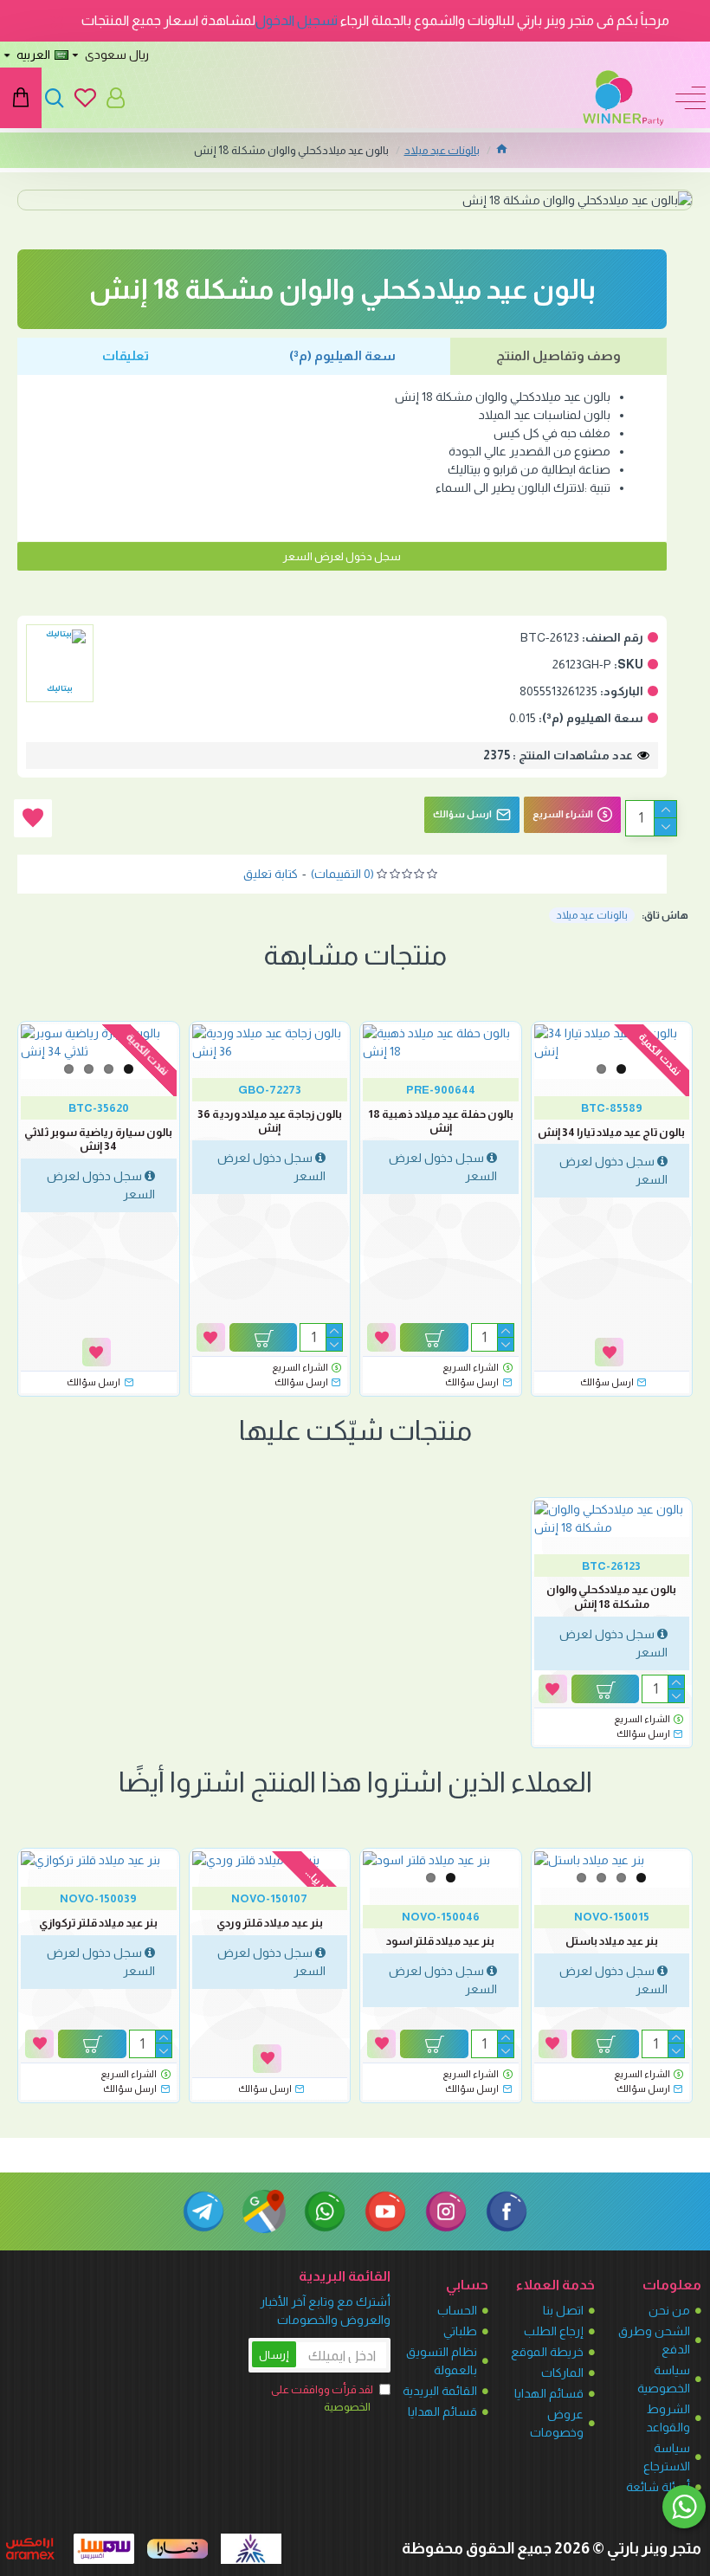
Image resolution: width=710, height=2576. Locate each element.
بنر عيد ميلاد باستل (612, 1941)
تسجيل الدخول (297, 20)
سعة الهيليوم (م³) (342, 355)
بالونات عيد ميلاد (442, 150)
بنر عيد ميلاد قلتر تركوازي (98, 1923)
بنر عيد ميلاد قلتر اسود (440, 1941)
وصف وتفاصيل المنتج (558, 355)
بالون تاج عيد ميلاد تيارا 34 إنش (611, 1132)
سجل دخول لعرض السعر (342, 556)
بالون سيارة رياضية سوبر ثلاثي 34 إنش (98, 1140)
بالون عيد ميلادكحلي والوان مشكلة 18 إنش (611, 1597)
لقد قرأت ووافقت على (322, 2398)
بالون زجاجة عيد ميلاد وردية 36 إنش (270, 1121)
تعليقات (126, 355)
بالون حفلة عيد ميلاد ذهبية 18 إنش (441, 1121)
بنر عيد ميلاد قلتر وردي (270, 1923)
